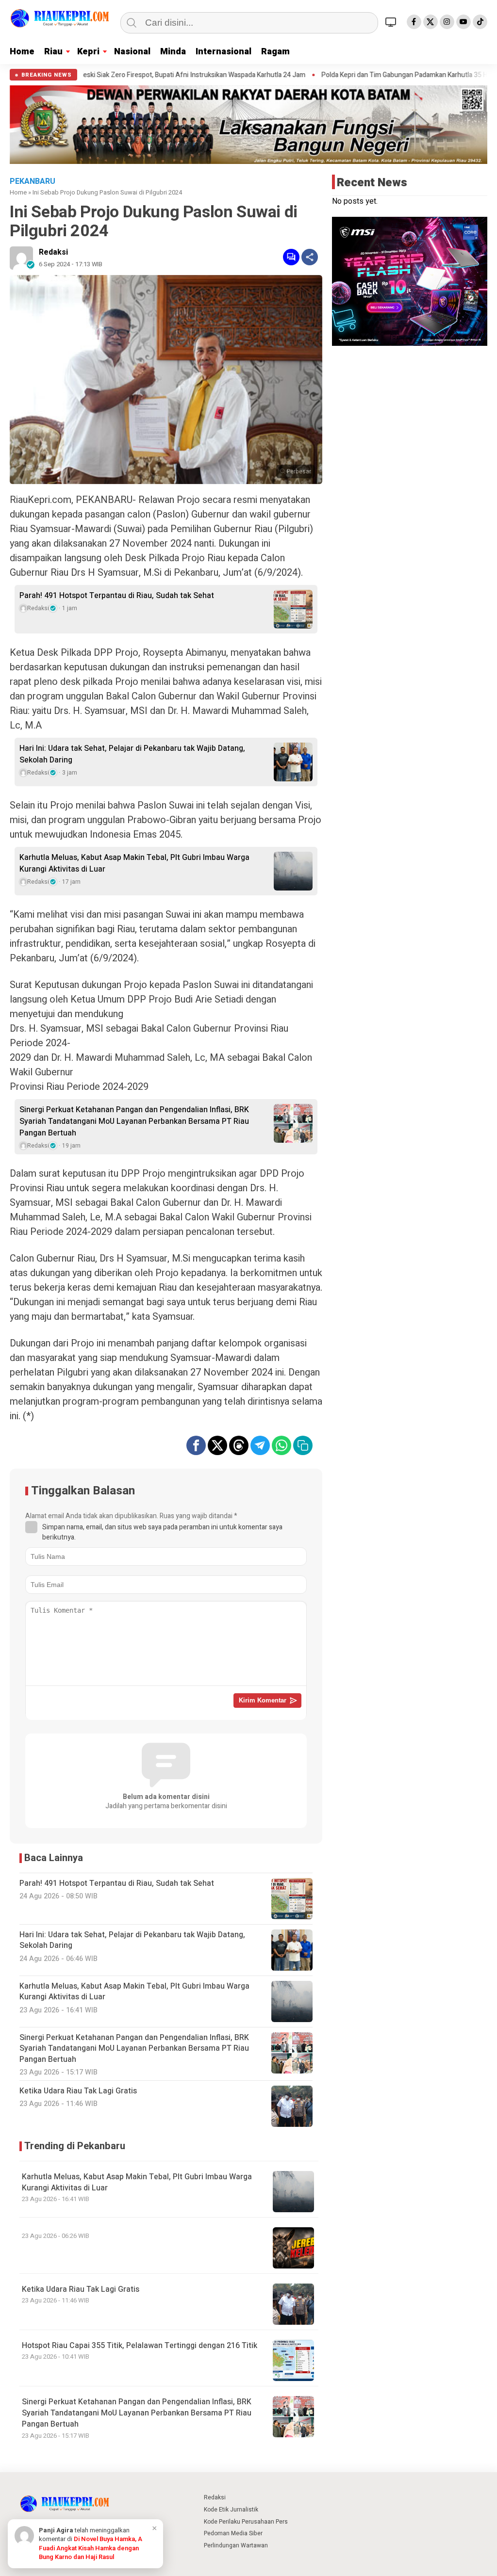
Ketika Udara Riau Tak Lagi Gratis (81, 2289)
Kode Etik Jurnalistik (231, 2510)
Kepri (88, 52)
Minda (173, 52)
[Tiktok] (480, 22)
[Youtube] (464, 22)
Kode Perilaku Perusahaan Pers (246, 2522)
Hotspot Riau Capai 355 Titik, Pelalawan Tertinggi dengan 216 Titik (140, 2346)
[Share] (310, 257)
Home (22, 52)
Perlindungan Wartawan (236, 2545)
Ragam (275, 52)
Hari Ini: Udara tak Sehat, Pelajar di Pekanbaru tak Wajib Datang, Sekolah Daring (132, 754)
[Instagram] (447, 22)
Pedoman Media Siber (233, 2533)
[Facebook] (414, 22)
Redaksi (53, 252)
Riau (53, 52)
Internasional (224, 52)
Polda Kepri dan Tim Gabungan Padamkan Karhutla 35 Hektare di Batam (354, 75)
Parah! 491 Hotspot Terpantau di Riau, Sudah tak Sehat (117, 596)
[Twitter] (431, 22)
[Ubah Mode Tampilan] (392, 22)
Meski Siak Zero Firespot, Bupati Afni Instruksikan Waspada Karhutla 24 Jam (118, 75)
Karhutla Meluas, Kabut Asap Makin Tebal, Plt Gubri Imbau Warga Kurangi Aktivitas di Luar (134, 863)
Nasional (132, 52)
